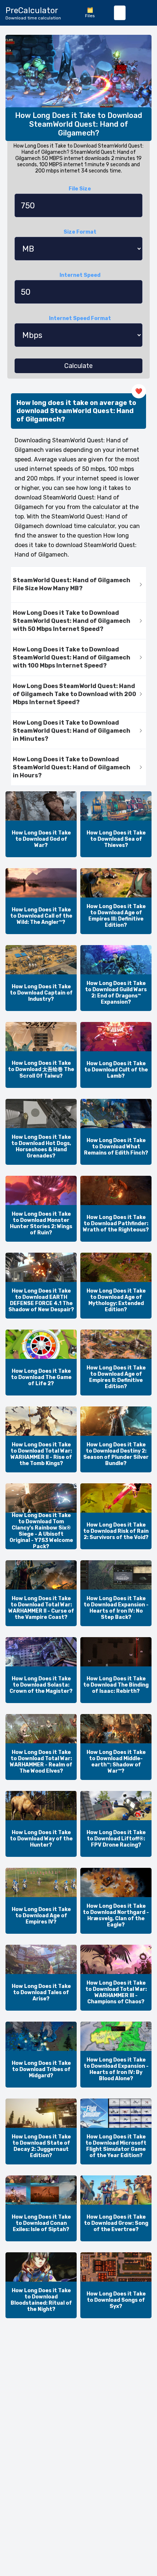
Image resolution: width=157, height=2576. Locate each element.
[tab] (78, 585)
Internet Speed (80, 275)
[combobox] (120, 13)
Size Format (80, 232)
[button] (78, 585)
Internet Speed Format (80, 318)
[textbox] (120, 13)
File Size (80, 189)
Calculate (78, 366)
